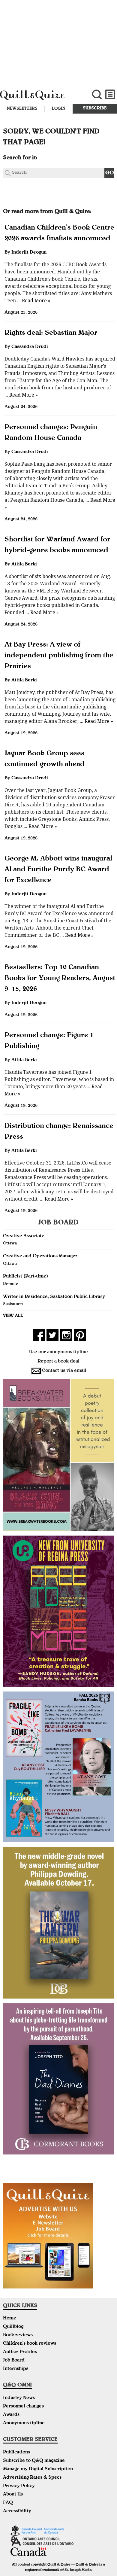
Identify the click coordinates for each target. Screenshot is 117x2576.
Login (59, 109)
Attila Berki (24, 565)
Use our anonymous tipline (58, 1352)
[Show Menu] (110, 94)
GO (110, 173)
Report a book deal (58, 1362)
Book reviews (18, 2335)
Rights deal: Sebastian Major (51, 333)
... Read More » (33, 301)
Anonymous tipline (24, 2423)
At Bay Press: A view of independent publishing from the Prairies (59, 656)
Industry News (19, 2398)
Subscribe (95, 108)
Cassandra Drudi (30, 347)
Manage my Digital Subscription (38, 2469)
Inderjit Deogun (29, 253)
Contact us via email (64, 1371)
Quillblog (13, 2327)
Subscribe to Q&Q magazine (34, 2461)
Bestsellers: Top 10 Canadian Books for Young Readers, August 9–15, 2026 (60, 979)
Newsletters (22, 109)
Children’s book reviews (30, 2344)
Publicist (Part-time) (25, 1277)
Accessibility (17, 2511)
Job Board (14, 2361)
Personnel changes (23, 2407)
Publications (16, 2453)
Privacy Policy (19, 2486)
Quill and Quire (39, 98)
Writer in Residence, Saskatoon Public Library (54, 1297)
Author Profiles (20, 2352)
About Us (13, 2495)
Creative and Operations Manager (40, 1256)
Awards (11, 2415)
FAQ (8, 2503)
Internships (16, 2369)
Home (10, 2319)
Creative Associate (24, 1236)
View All (13, 1316)
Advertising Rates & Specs (32, 2478)
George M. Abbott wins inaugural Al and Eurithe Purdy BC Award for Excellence (58, 870)
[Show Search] (97, 94)
